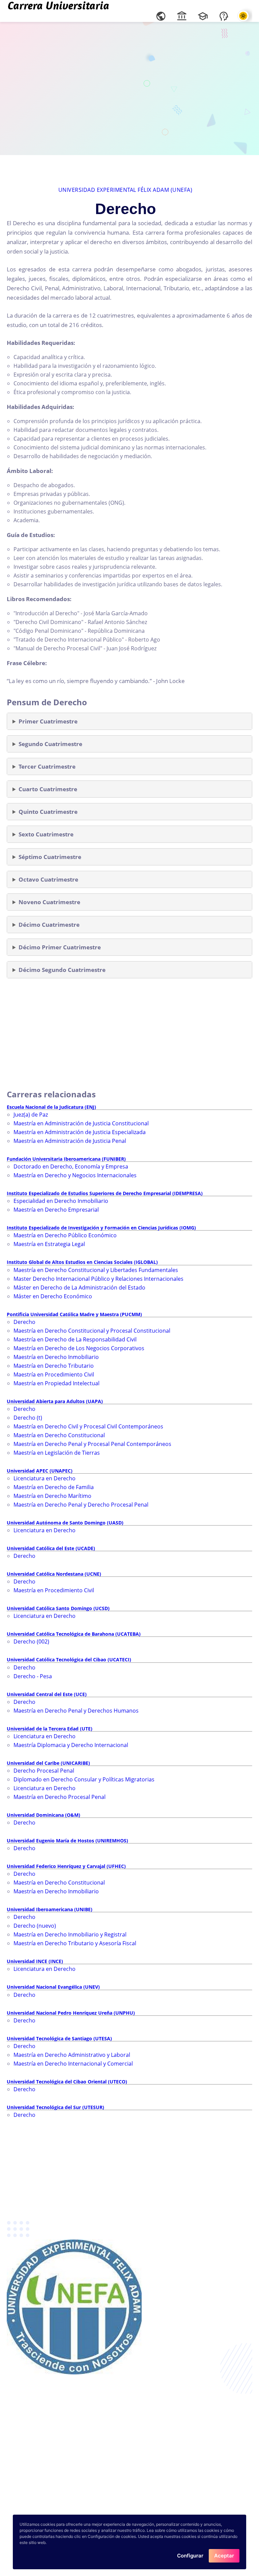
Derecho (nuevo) (35, 1926)
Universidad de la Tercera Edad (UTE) (50, 1729)
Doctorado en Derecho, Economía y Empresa (71, 1166)
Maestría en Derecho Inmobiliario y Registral (70, 1934)
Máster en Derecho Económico (53, 1296)
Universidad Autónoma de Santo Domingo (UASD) (65, 1523)
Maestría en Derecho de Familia (54, 1487)
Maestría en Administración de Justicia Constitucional (81, 1123)
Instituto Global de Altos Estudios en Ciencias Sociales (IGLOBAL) (82, 1262)
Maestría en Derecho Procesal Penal (60, 1797)
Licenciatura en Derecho (45, 1478)
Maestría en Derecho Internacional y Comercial (73, 2064)
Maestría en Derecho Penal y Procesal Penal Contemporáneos (92, 1444)
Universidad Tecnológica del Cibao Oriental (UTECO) (67, 2082)
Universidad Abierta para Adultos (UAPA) (55, 1401)
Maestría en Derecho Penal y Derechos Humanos (76, 1711)
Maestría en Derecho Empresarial (56, 1210)
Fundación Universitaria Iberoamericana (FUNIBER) (66, 1159)
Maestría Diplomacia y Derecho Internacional (71, 1745)
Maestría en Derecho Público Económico (65, 1235)
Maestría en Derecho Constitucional (59, 1435)
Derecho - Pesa (33, 1676)
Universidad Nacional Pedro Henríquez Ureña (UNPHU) (71, 2013)
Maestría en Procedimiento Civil (54, 1374)
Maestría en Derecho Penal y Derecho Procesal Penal (81, 1505)
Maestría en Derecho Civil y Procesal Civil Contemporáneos (88, 1426)
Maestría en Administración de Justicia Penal (70, 1141)
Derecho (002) (31, 1641)
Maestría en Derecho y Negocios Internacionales (75, 1175)
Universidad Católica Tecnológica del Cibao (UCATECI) (69, 1660)
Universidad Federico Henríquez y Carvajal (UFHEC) (66, 1866)
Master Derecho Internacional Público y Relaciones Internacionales (98, 1279)
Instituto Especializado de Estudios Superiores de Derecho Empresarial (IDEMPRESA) (105, 1193)
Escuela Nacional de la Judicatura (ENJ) (51, 1107)
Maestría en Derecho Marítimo (52, 1496)
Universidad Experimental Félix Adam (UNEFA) (125, 190)
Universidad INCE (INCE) (35, 1961)
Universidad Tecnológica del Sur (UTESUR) (55, 2107)
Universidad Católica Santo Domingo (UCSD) (58, 1608)
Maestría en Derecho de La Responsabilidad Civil (75, 1339)
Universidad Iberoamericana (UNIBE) (50, 1909)
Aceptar (224, 2556)
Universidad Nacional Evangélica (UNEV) (53, 1987)
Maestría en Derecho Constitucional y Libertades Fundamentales (96, 1270)
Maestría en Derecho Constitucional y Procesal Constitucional (92, 1331)
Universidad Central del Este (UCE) (47, 1694)
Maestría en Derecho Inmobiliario (56, 1357)
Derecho (24, 1322)
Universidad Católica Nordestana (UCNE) (54, 1574)
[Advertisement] (129, 88)
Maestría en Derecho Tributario (54, 1366)
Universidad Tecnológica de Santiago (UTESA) (59, 2038)
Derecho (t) (28, 1418)
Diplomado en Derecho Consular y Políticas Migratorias (84, 1779)
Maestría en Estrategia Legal (49, 1244)
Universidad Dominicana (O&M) (44, 1815)
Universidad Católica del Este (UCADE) (51, 1548)
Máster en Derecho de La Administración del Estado (79, 1287)
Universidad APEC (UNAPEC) (40, 1471)
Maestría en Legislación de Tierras (57, 1453)
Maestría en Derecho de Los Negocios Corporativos (79, 1348)
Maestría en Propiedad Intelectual (56, 1383)
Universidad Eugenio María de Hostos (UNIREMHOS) (67, 1841)
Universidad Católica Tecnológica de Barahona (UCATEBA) (74, 1634)
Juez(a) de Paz (31, 1115)
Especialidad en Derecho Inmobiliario (61, 1201)
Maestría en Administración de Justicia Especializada (80, 1132)
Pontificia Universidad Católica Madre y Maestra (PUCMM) (74, 1314)
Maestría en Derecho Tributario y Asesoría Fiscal (75, 1943)
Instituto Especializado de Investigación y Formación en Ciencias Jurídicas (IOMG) (101, 1228)
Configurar (190, 2556)
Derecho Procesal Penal (44, 1771)
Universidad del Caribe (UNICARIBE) (48, 1763)
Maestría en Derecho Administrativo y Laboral (72, 2055)
